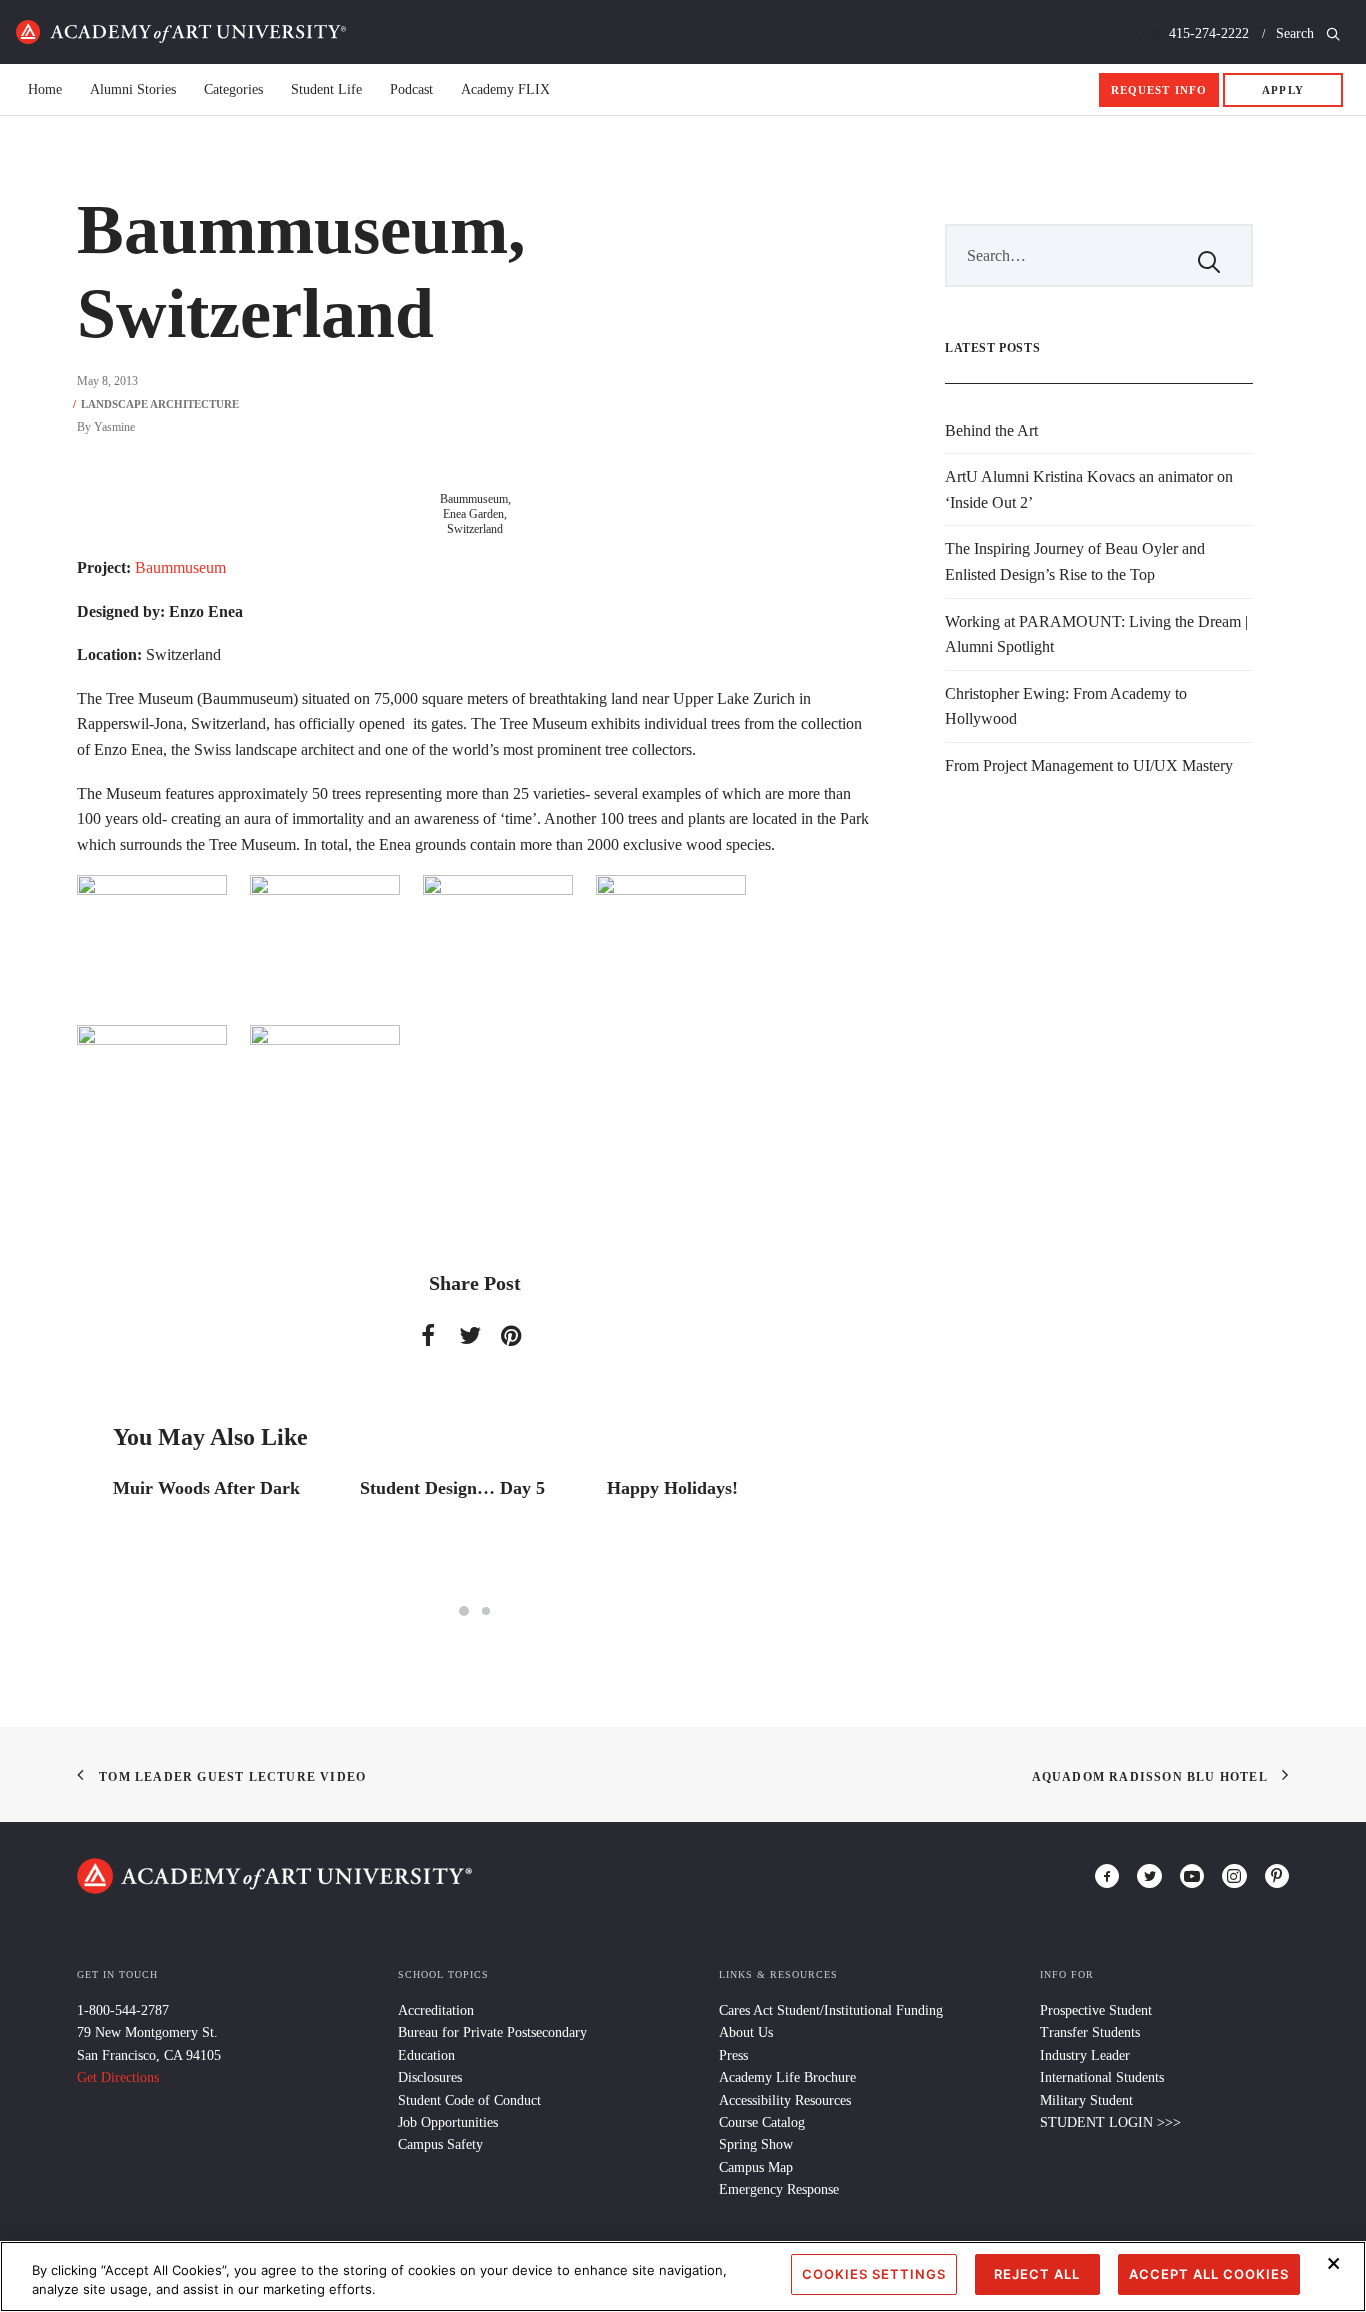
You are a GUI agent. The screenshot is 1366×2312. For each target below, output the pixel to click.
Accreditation (436, 2010)
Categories (233, 90)
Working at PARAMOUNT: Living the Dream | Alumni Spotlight (1096, 634)
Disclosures (430, 2077)
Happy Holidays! (672, 1488)
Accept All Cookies (1209, 2274)
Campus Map (756, 2167)
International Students (1102, 2077)
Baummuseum (184, 567)
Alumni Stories (133, 90)
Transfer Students (1090, 2032)
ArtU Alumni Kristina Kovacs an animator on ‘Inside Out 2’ (1089, 489)
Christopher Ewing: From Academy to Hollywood (1066, 706)
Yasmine (114, 427)
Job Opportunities (448, 2122)
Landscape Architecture (160, 404)
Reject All (1037, 2274)
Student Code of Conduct (469, 2100)
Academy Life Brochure (787, 2077)
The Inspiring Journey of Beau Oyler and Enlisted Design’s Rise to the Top (1075, 561)
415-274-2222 (1209, 33)
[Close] (1334, 2264)
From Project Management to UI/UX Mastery (1089, 765)
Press (733, 2055)
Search (1297, 33)
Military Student (1086, 2100)
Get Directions (118, 2077)
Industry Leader (1085, 2055)
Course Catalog (762, 2122)
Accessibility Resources (785, 2100)
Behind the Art (991, 430)
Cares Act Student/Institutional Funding (831, 2010)
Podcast (411, 90)
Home (181, 32)
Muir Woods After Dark (206, 1488)
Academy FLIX (505, 90)
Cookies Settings (874, 2274)
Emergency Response (779, 2189)
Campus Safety (440, 2144)
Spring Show (756, 2144)
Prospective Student (1096, 2010)
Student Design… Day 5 (452, 1488)
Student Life (326, 90)
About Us (746, 2032)
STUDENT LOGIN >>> (1110, 2122)
